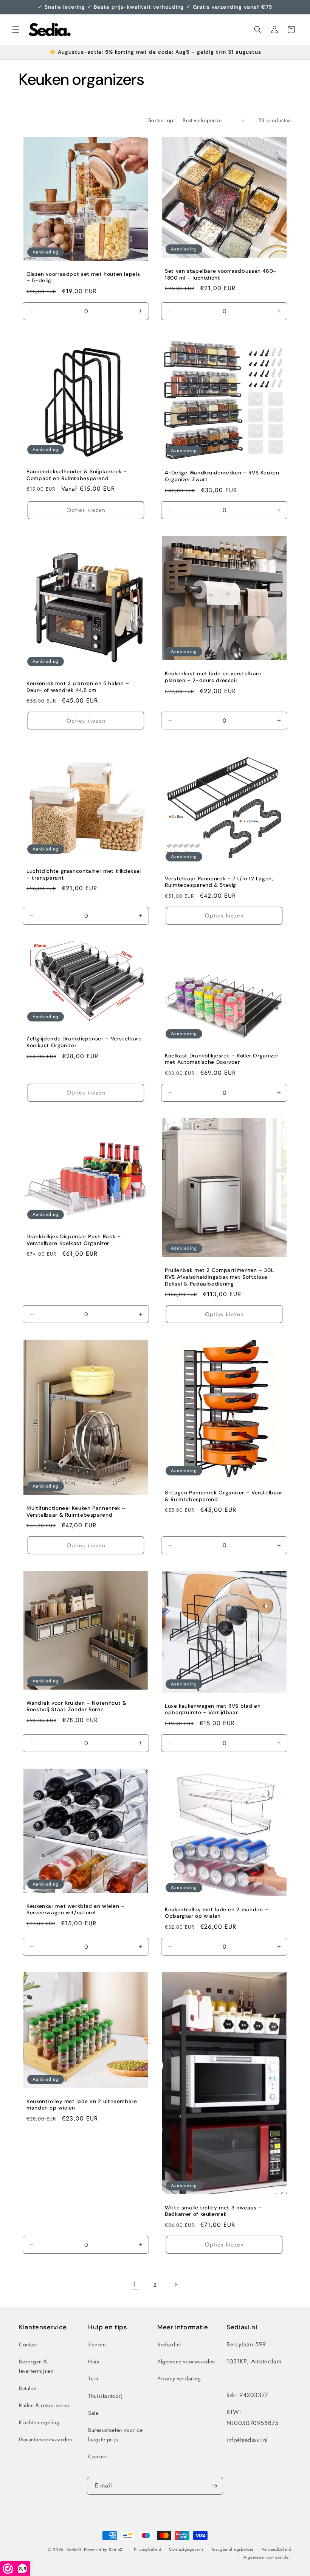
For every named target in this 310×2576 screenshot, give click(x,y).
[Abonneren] (214, 2486)
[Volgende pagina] (175, 2285)
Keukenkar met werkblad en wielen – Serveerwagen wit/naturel (75, 1909)
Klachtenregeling (39, 2422)
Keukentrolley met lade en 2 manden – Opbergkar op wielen (217, 1913)
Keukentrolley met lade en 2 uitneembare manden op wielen (82, 2105)
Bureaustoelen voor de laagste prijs (115, 2435)
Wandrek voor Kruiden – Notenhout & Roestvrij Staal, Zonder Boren (76, 1706)
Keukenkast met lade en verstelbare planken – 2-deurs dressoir (213, 677)
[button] (16, 30)
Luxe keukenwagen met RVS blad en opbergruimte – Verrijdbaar (213, 1709)
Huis (94, 2361)
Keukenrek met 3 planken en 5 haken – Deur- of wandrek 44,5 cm (78, 687)
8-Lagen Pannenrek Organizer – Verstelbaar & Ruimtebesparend (224, 1496)
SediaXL (74, 2550)
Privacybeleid (147, 2549)
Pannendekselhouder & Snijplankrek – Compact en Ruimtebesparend (77, 475)
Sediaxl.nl (169, 2344)
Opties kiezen (86, 510)
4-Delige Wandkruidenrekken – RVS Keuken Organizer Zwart (222, 476)
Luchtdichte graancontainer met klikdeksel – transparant (84, 875)
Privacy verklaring (179, 2379)
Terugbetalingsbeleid (232, 2549)
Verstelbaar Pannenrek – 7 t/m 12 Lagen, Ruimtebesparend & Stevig (219, 882)
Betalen (28, 2388)
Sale (93, 2413)
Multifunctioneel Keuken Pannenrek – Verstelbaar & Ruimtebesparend (76, 1512)
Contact (28, 2344)
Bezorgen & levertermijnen (36, 2366)
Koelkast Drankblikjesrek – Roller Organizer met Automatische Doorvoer (222, 1059)
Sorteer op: (162, 120)
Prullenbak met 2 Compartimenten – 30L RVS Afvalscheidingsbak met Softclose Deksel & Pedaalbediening (219, 1277)
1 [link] (135, 2285)
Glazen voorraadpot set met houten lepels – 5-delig (83, 277)
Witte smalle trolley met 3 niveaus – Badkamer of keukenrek (213, 2211)
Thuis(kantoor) (105, 2396)
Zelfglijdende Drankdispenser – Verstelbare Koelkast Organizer (84, 1042)
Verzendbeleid (276, 2549)
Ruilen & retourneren (44, 2405)
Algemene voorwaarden (186, 2361)
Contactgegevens (186, 2549)
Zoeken (97, 2344)
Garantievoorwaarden (45, 2439)
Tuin (93, 2379)
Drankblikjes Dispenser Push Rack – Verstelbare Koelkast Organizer (74, 1240)
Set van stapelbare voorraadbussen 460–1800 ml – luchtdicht (221, 274)
